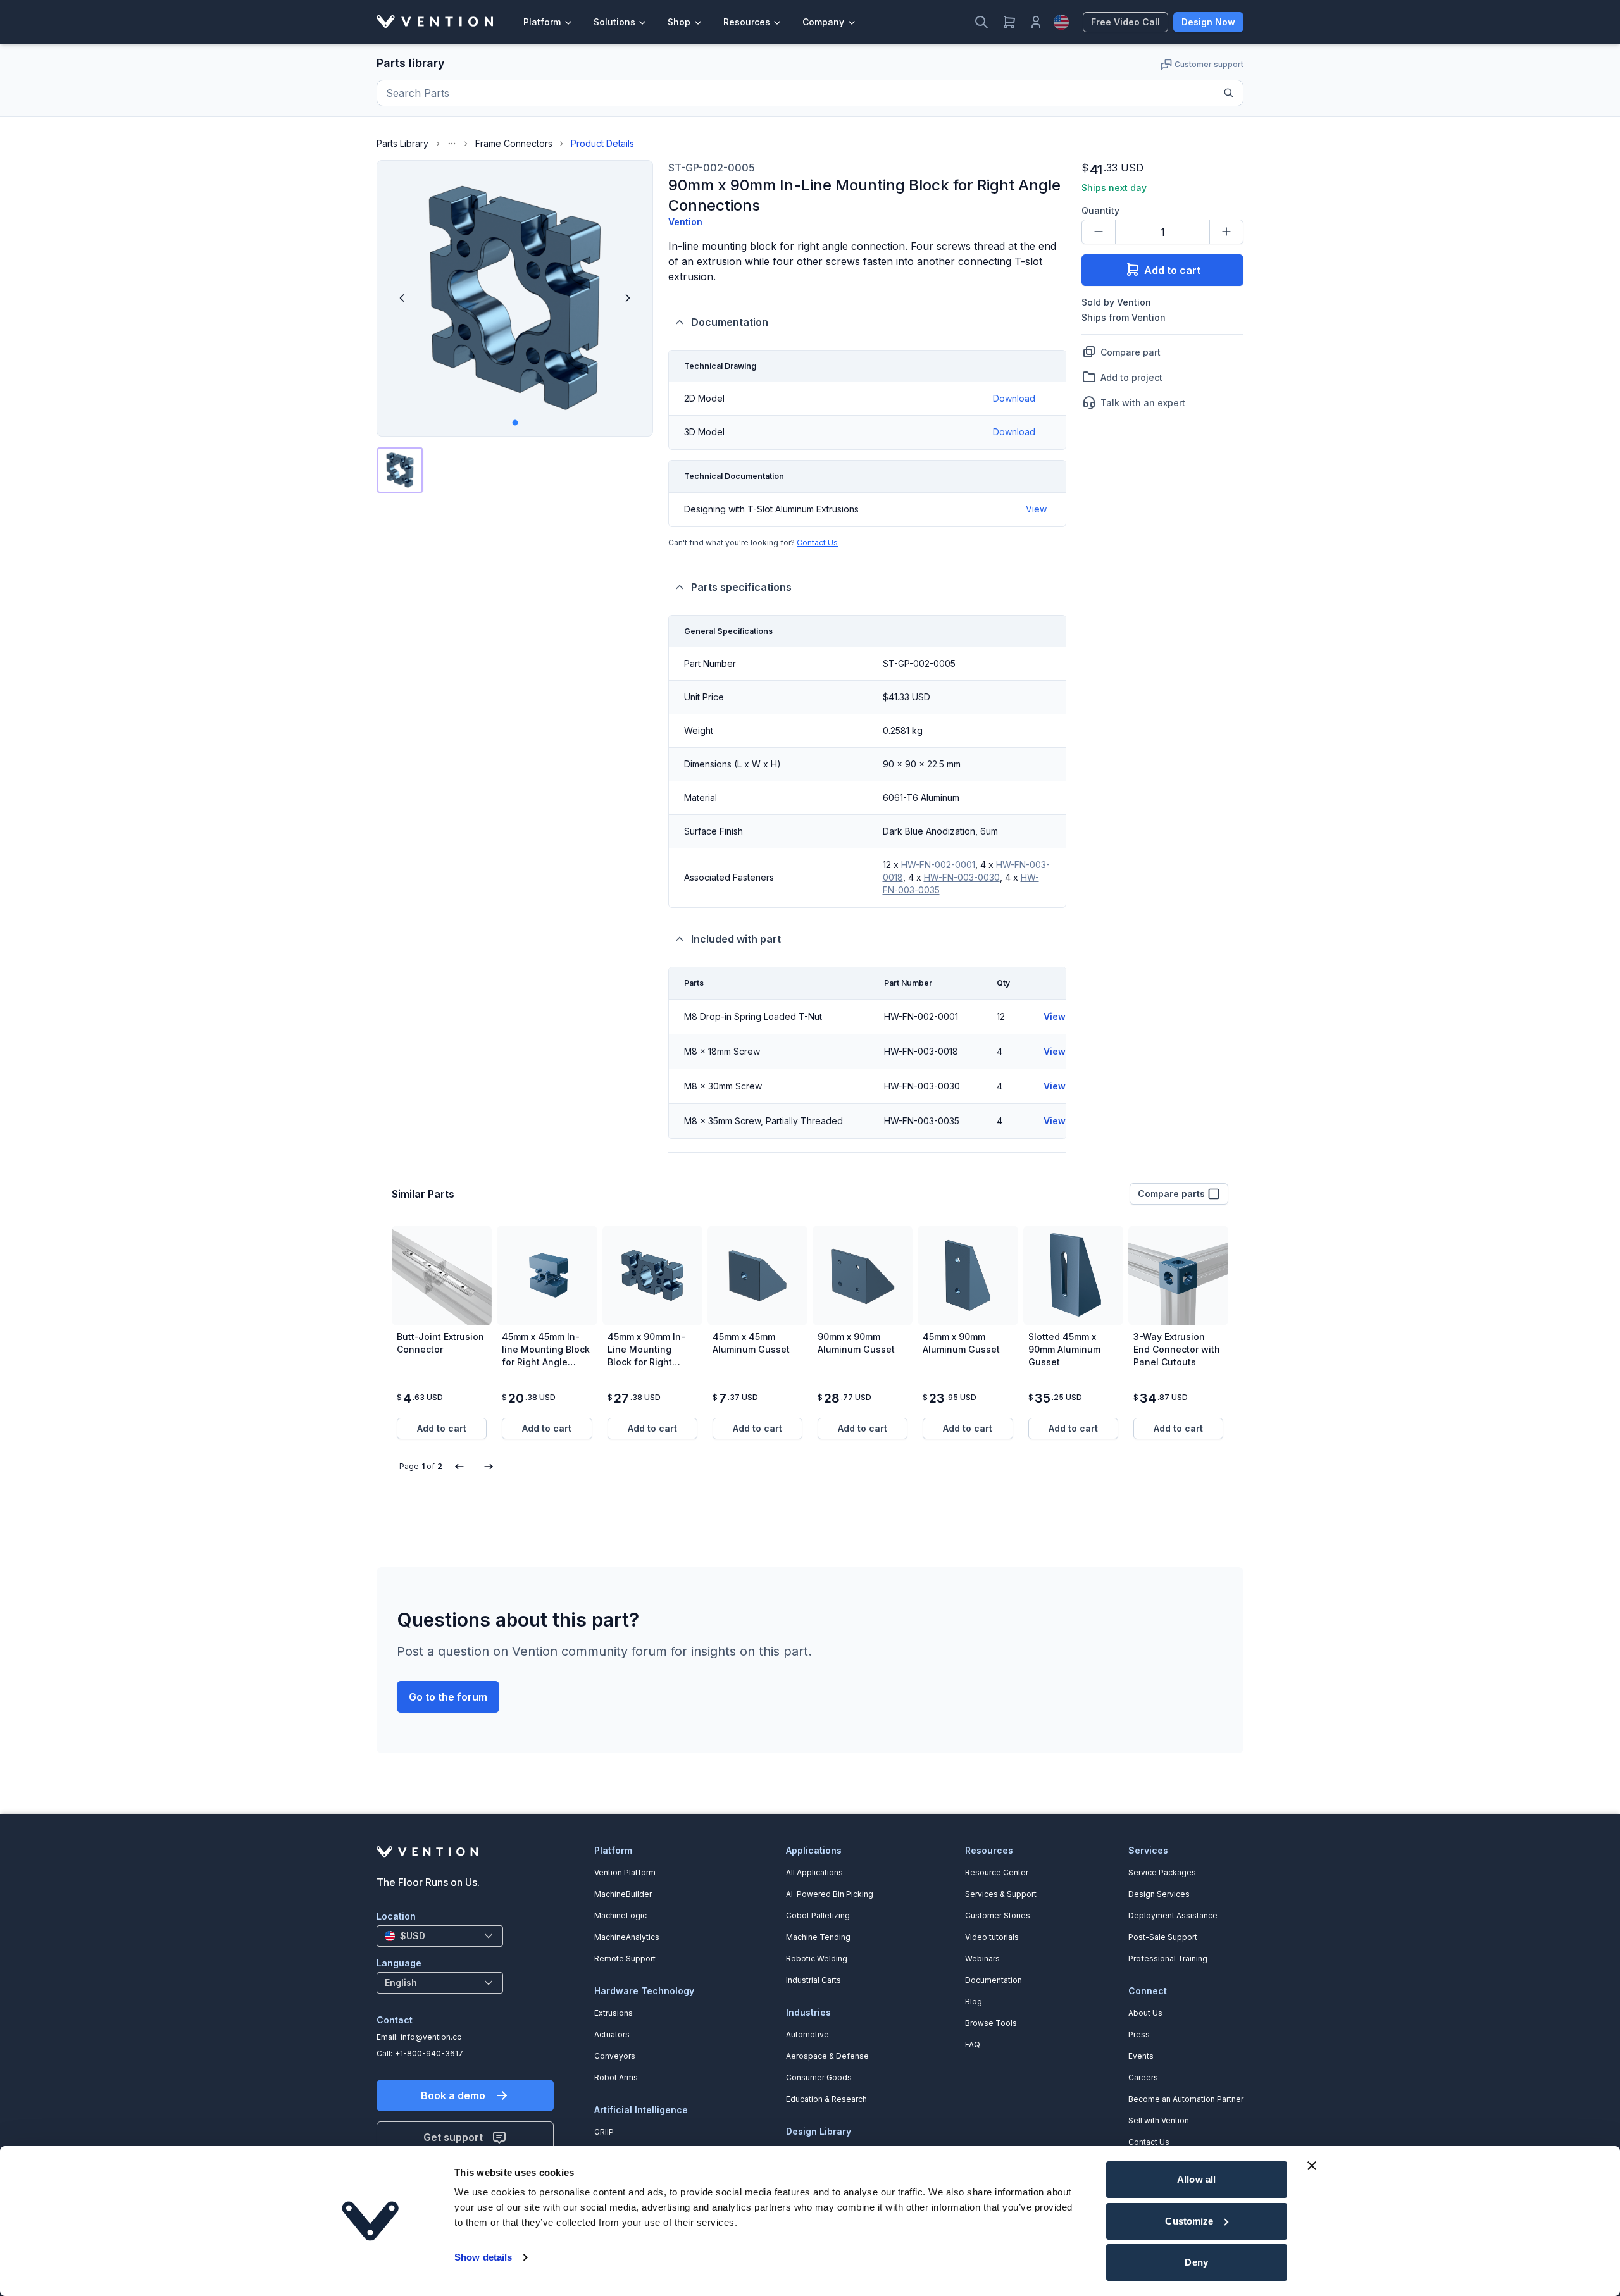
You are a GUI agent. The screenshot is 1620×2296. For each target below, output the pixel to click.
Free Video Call (1125, 22)
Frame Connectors (514, 143)
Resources (747, 22)
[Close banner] (1312, 2166)
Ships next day (1114, 188)
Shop (679, 22)
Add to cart (1172, 270)
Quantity (1100, 210)
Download (1014, 398)
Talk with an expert (1143, 402)
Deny (1196, 2262)
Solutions (614, 22)
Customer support (1209, 64)
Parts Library (402, 143)
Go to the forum (448, 1697)
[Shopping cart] (1009, 22)
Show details (483, 2257)
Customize (1189, 2221)
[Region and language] (1061, 22)
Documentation (730, 322)
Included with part (736, 939)
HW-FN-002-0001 (938, 865)
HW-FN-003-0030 (962, 877)
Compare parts (1171, 1194)
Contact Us (817, 543)
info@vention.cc (431, 2037)
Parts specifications (741, 587)
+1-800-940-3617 (429, 2053)
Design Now (1208, 22)
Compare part (1131, 351)
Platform (542, 22)
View (1036, 509)
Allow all (1196, 2179)
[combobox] (440, 1936)
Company (823, 22)
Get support (453, 2137)
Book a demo (453, 2095)
